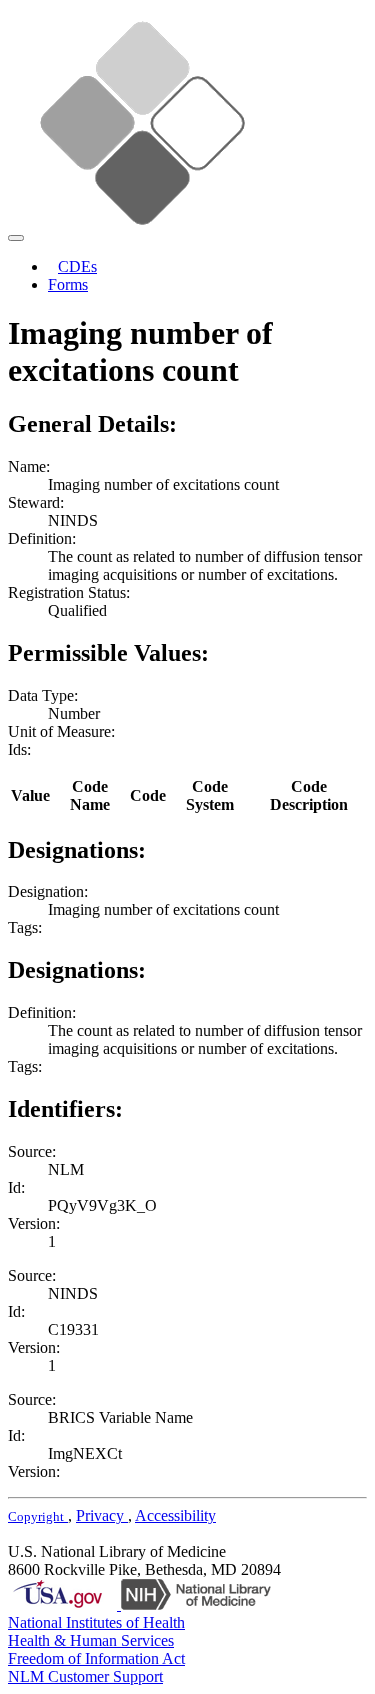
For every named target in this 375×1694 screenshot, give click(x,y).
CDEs (77, 266)
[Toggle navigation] (16, 238)
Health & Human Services (91, 1640)
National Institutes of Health (96, 1622)
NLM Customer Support (85, 1676)
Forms (68, 284)
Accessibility (175, 1515)
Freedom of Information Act (96, 1658)
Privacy (102, 1515)
